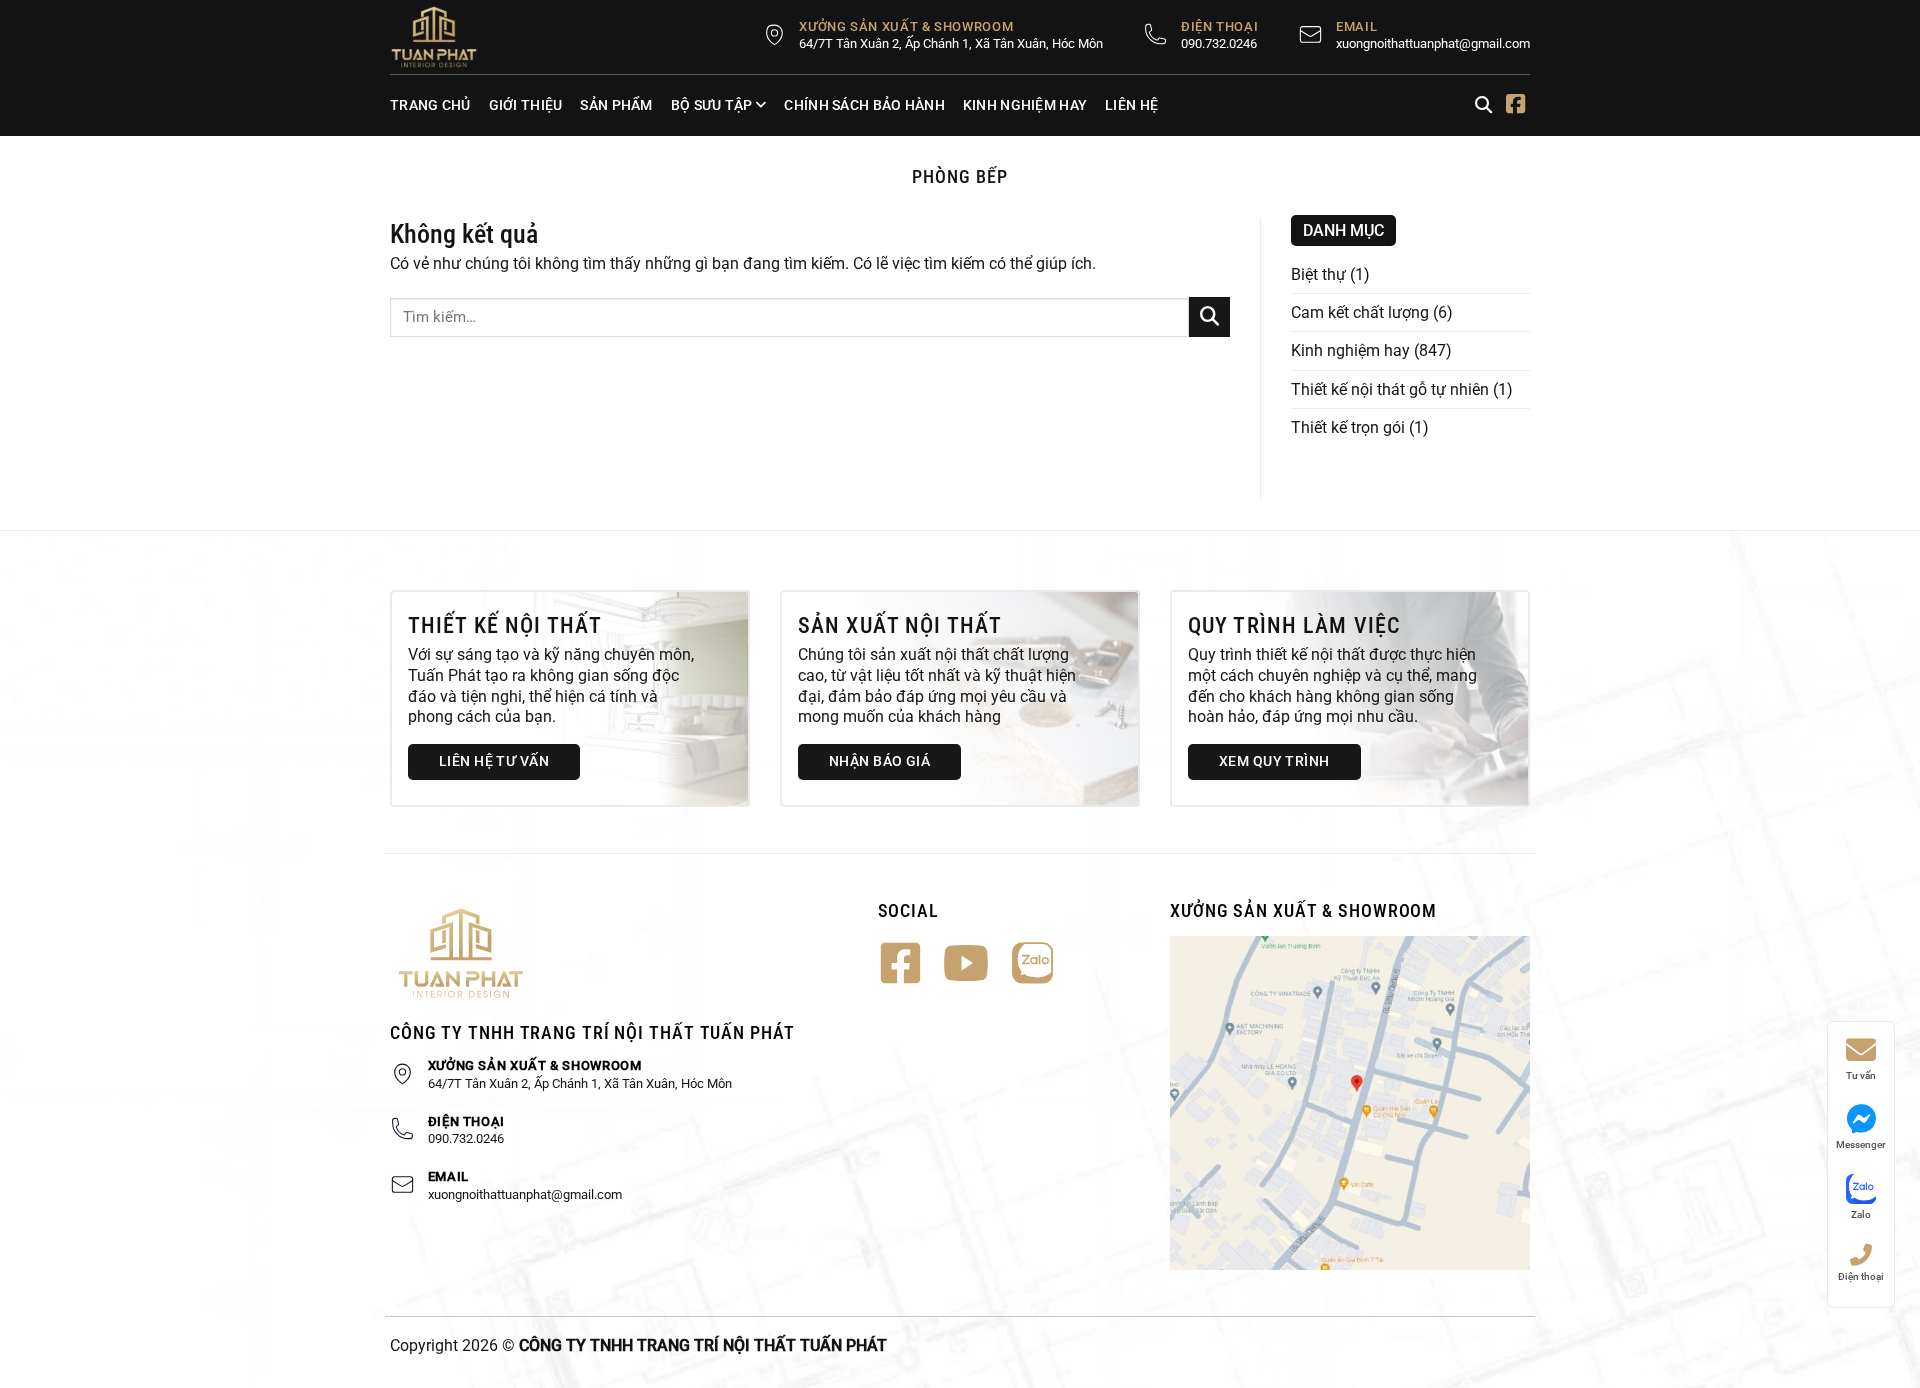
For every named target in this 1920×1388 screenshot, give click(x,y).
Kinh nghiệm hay (1025, 105)
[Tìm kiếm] (1483, 105)
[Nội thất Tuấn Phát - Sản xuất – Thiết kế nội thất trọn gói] (445, 37)
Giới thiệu (526, 105)
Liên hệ (1131, 105)
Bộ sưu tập (712, 105)
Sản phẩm (616, 105)
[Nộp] (1209, 317)
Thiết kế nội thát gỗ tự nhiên (1390, 389)
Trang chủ (430, 105)
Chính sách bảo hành (864, 105)
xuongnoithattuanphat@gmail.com (1433, 43)
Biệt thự (1318, 274)
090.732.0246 (1219, 43)
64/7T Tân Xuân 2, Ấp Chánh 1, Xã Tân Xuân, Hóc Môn (951, 43)
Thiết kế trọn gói (1348, 427)
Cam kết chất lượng (1360, 312)
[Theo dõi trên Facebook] (1515, 106)
